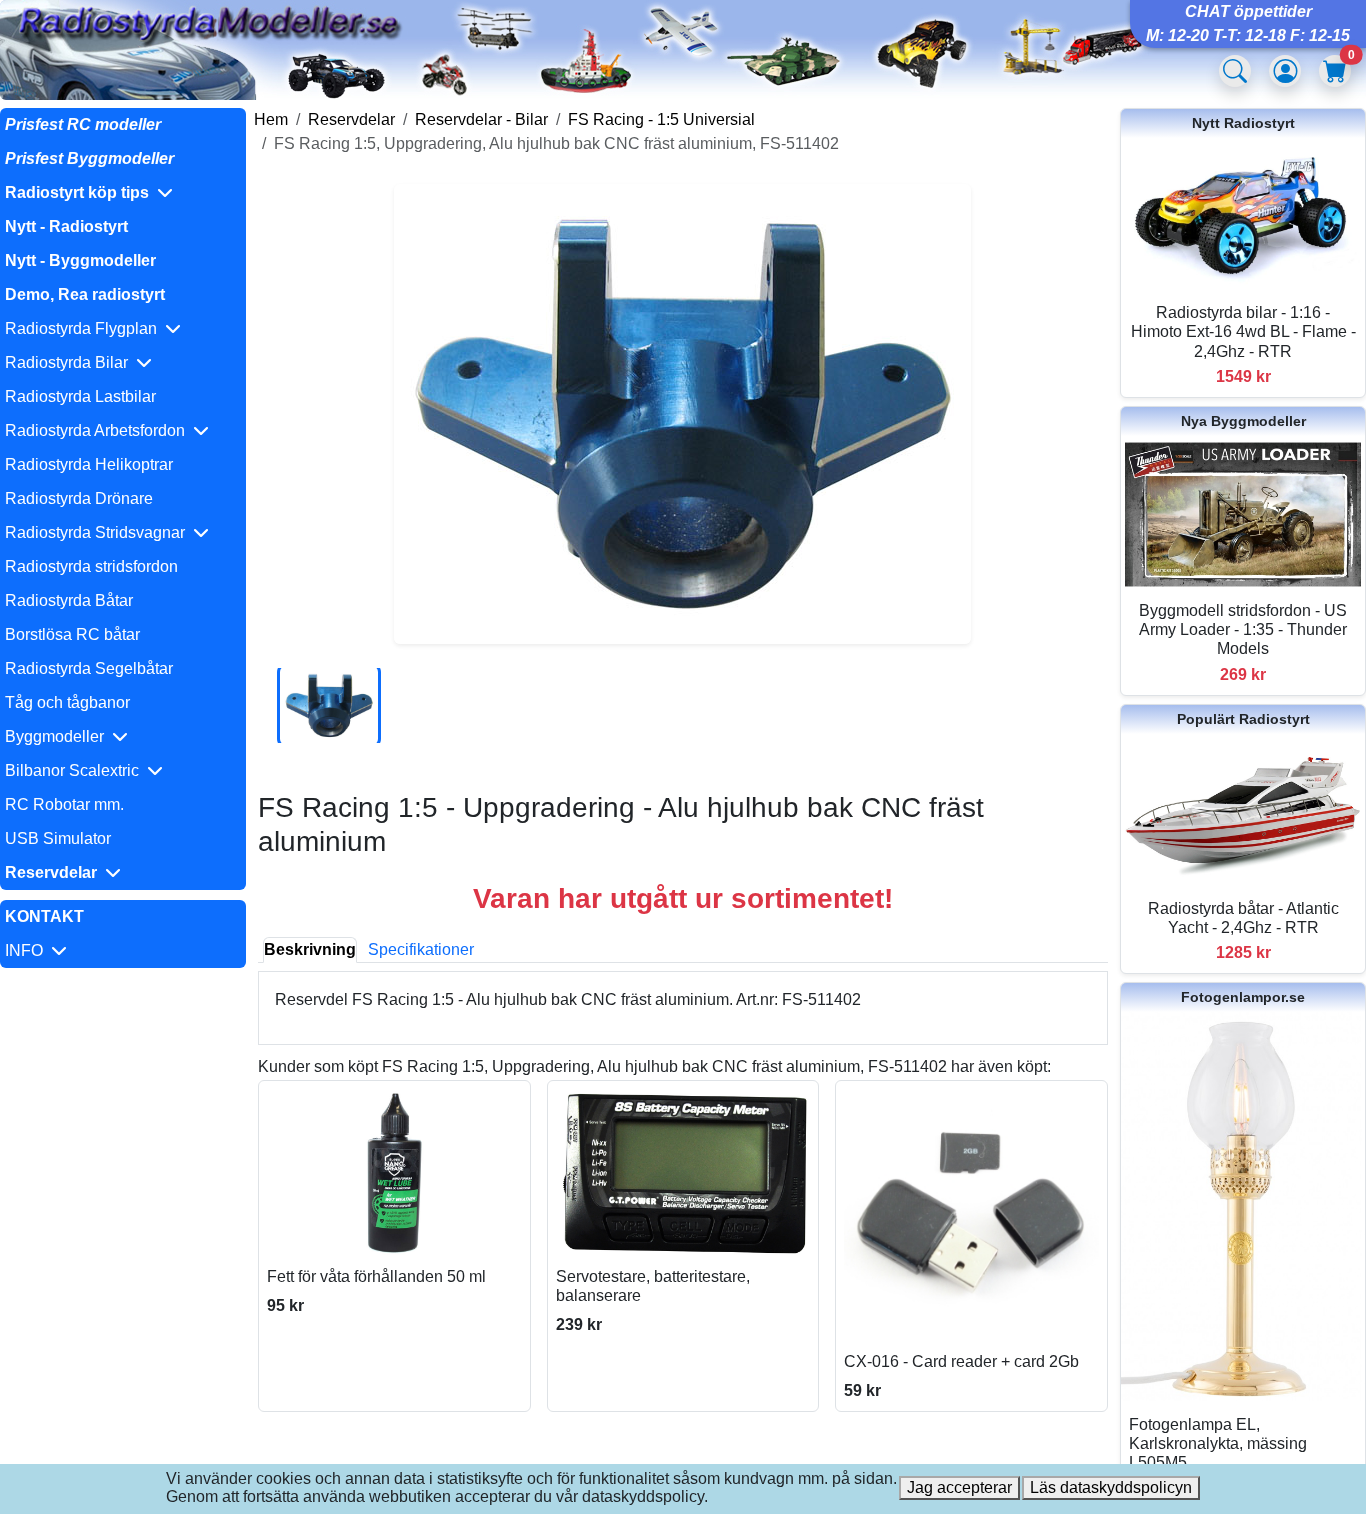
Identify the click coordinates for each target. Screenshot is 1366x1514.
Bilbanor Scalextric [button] (76, 770)
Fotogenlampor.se (1243, 997)
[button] (123, 193)
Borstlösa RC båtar (72, 634)
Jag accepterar (959, 1487)
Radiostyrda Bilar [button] (70, 362)
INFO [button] (28, 950)
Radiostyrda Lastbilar (80, 396)
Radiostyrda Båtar (69, 600)
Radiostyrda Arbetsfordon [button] (99, 430)
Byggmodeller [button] (58, 736)
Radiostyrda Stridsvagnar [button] (99, 532)
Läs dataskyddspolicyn (1111, 1487)
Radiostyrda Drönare (79, 498)
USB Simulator (58, 838)
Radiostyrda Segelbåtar (89, 668)
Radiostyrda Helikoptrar (89, 464)
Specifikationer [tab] (421, 949)
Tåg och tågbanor (67, 702)
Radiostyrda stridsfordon (91, 566)
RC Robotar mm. (64, 804)
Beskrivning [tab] (310, 949)
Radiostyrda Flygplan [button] (85, 328)
